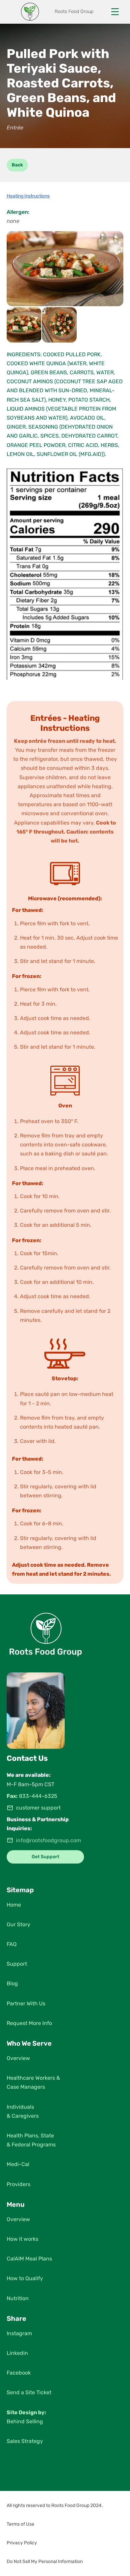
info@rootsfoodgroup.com (48, 1840)
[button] (65, 2506)
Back (17, 165)
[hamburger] (115, 12)
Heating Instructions (28, 196)
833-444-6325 (38, 1796)
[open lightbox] (65, 269)
